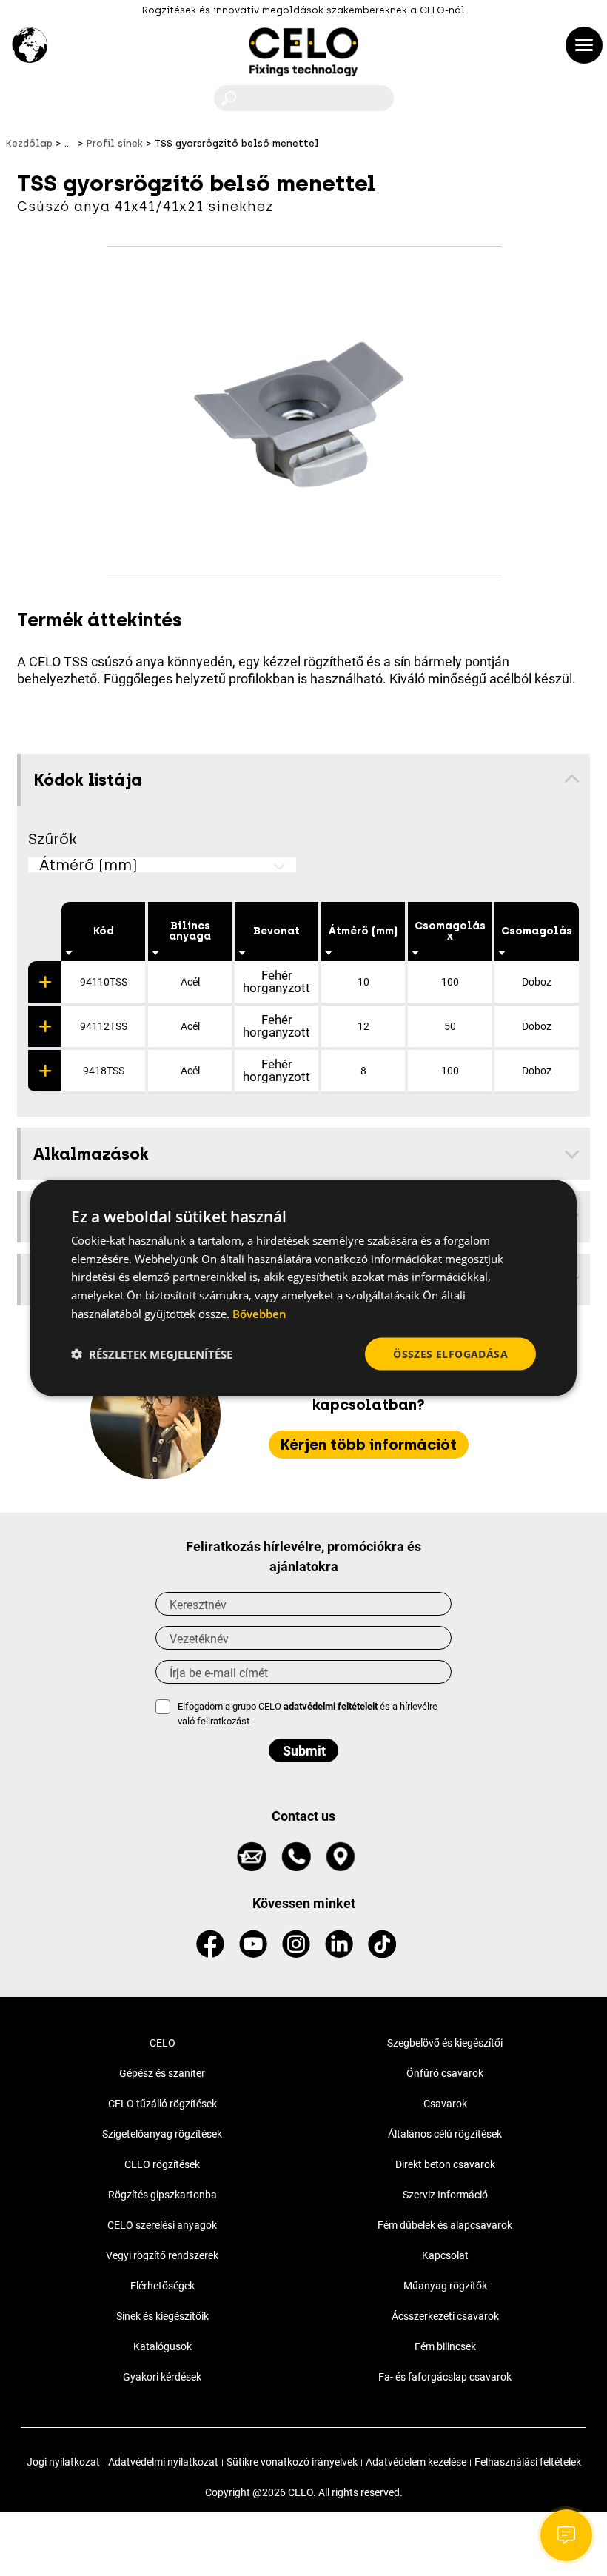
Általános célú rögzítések (445, 2134)
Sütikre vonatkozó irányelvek (292, 2462)
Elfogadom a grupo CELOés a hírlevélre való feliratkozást (308, 1714)
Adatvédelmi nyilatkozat (163, 2462)
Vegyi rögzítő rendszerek (162, 2255)
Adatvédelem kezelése (416, 2462)
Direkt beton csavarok (445, 2164)
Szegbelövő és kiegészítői (445, 2043)
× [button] (553, 1197)
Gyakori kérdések (162, 2377)
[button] (152, 1354)
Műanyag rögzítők (445, 2286)
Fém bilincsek (445, 2346)
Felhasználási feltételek (528, 2462)
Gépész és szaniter (162, 2073)
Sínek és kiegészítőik (162, 2316)
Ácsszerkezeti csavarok (445, 2316)
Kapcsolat (445, 2255)
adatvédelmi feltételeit (331, 1706)
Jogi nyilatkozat (63, 2462)
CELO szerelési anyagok (162, 2225)
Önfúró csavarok (445, 2073)
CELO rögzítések (162, 2164)
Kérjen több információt (369, 1445)
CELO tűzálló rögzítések (162, 2104)
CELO (162, 2043)
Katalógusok (162, 2346)
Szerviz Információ (445, 2195)
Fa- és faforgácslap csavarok (445, 2377)
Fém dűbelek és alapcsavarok (445, 2225)
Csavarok (445, 2104)
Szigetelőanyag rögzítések (162, 2134)
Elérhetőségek (162, 2286)
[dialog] (303, 1288)
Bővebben (259, 1313)
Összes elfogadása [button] (450, 1353)
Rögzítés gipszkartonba (162, 2195)
